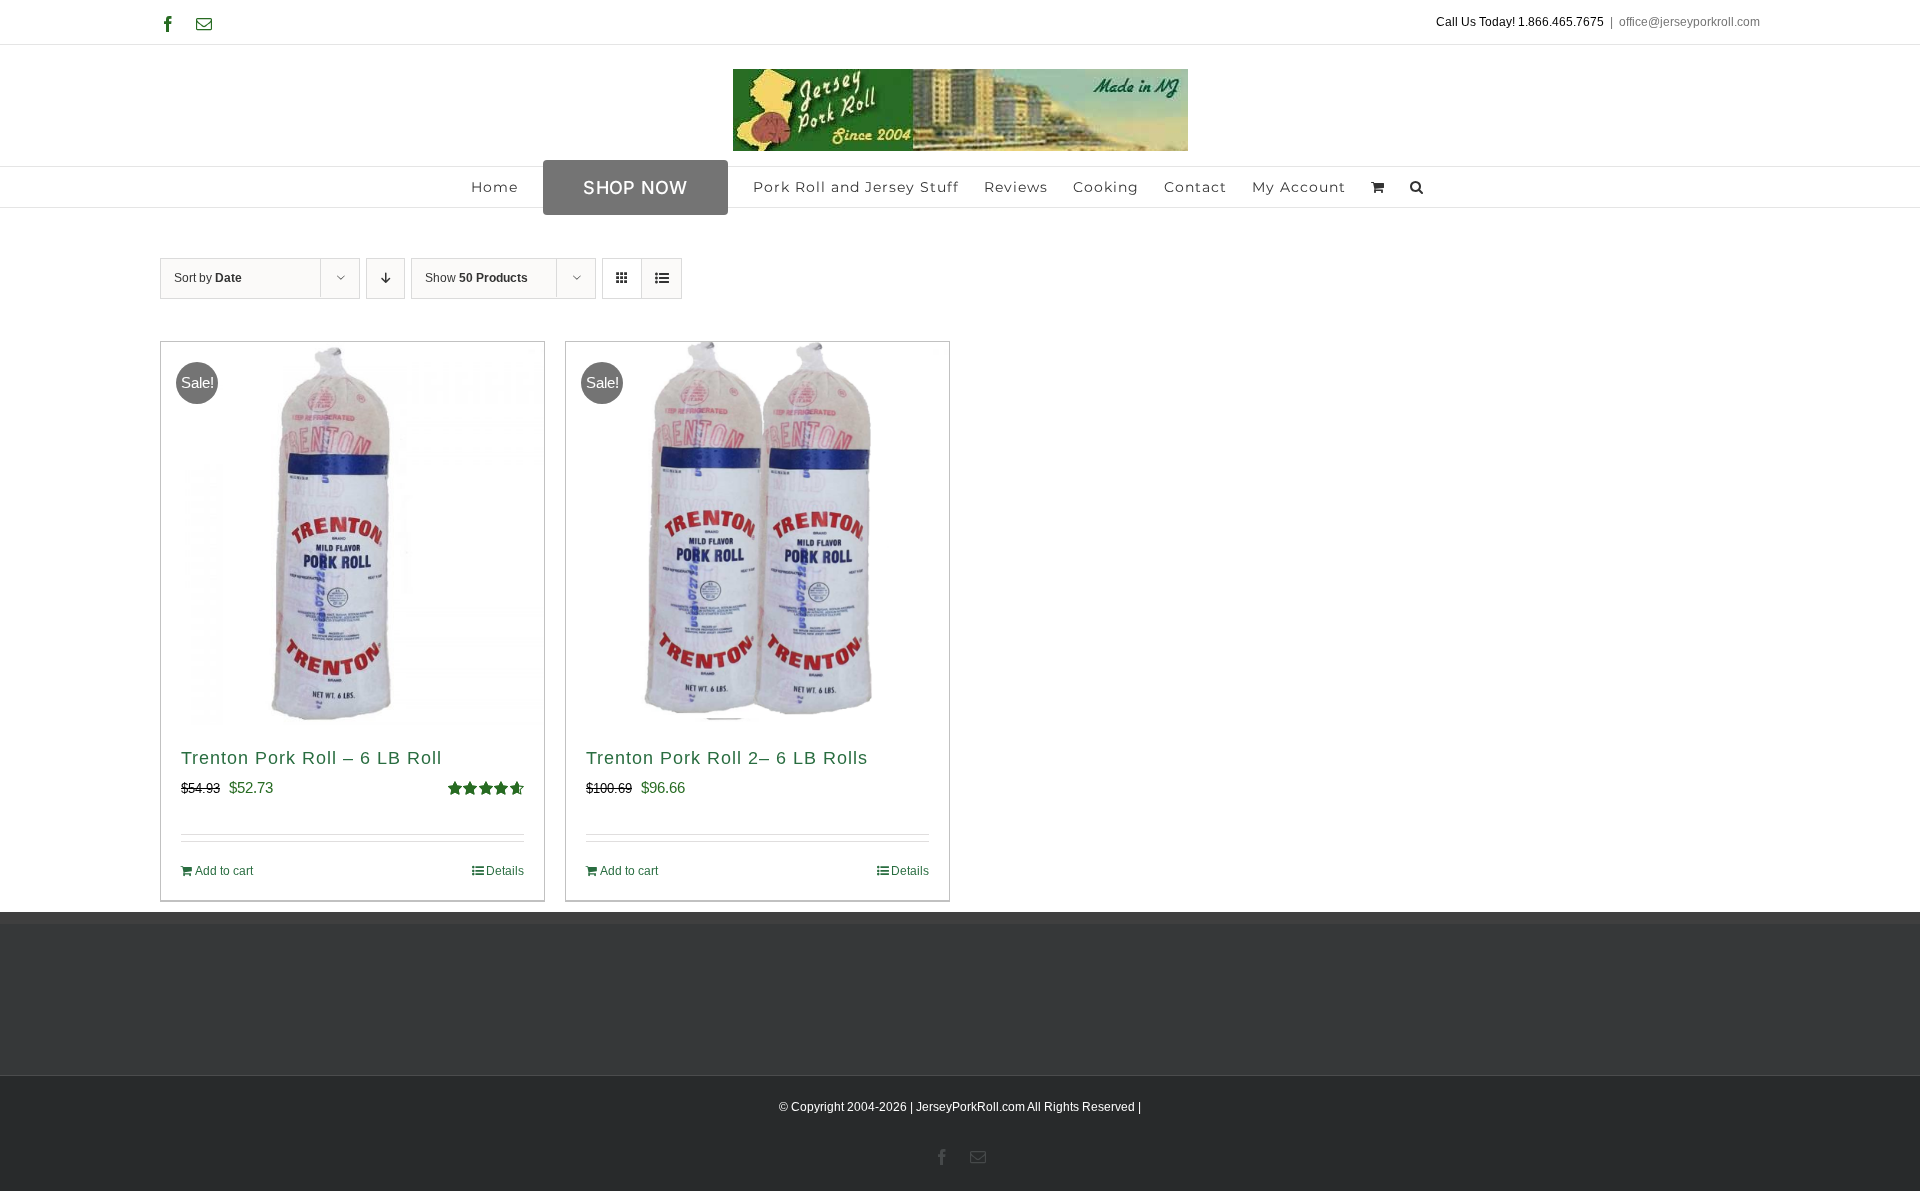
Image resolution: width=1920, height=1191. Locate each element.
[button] (1417, 187)
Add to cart (224, 871)
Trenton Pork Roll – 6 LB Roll (311, 758)
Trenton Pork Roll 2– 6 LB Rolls (727, 758)
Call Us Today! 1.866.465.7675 (1520, 22)
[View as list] (661, 278)
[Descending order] (385, 278)
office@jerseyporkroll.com (1689, 22)
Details (505, 871)
